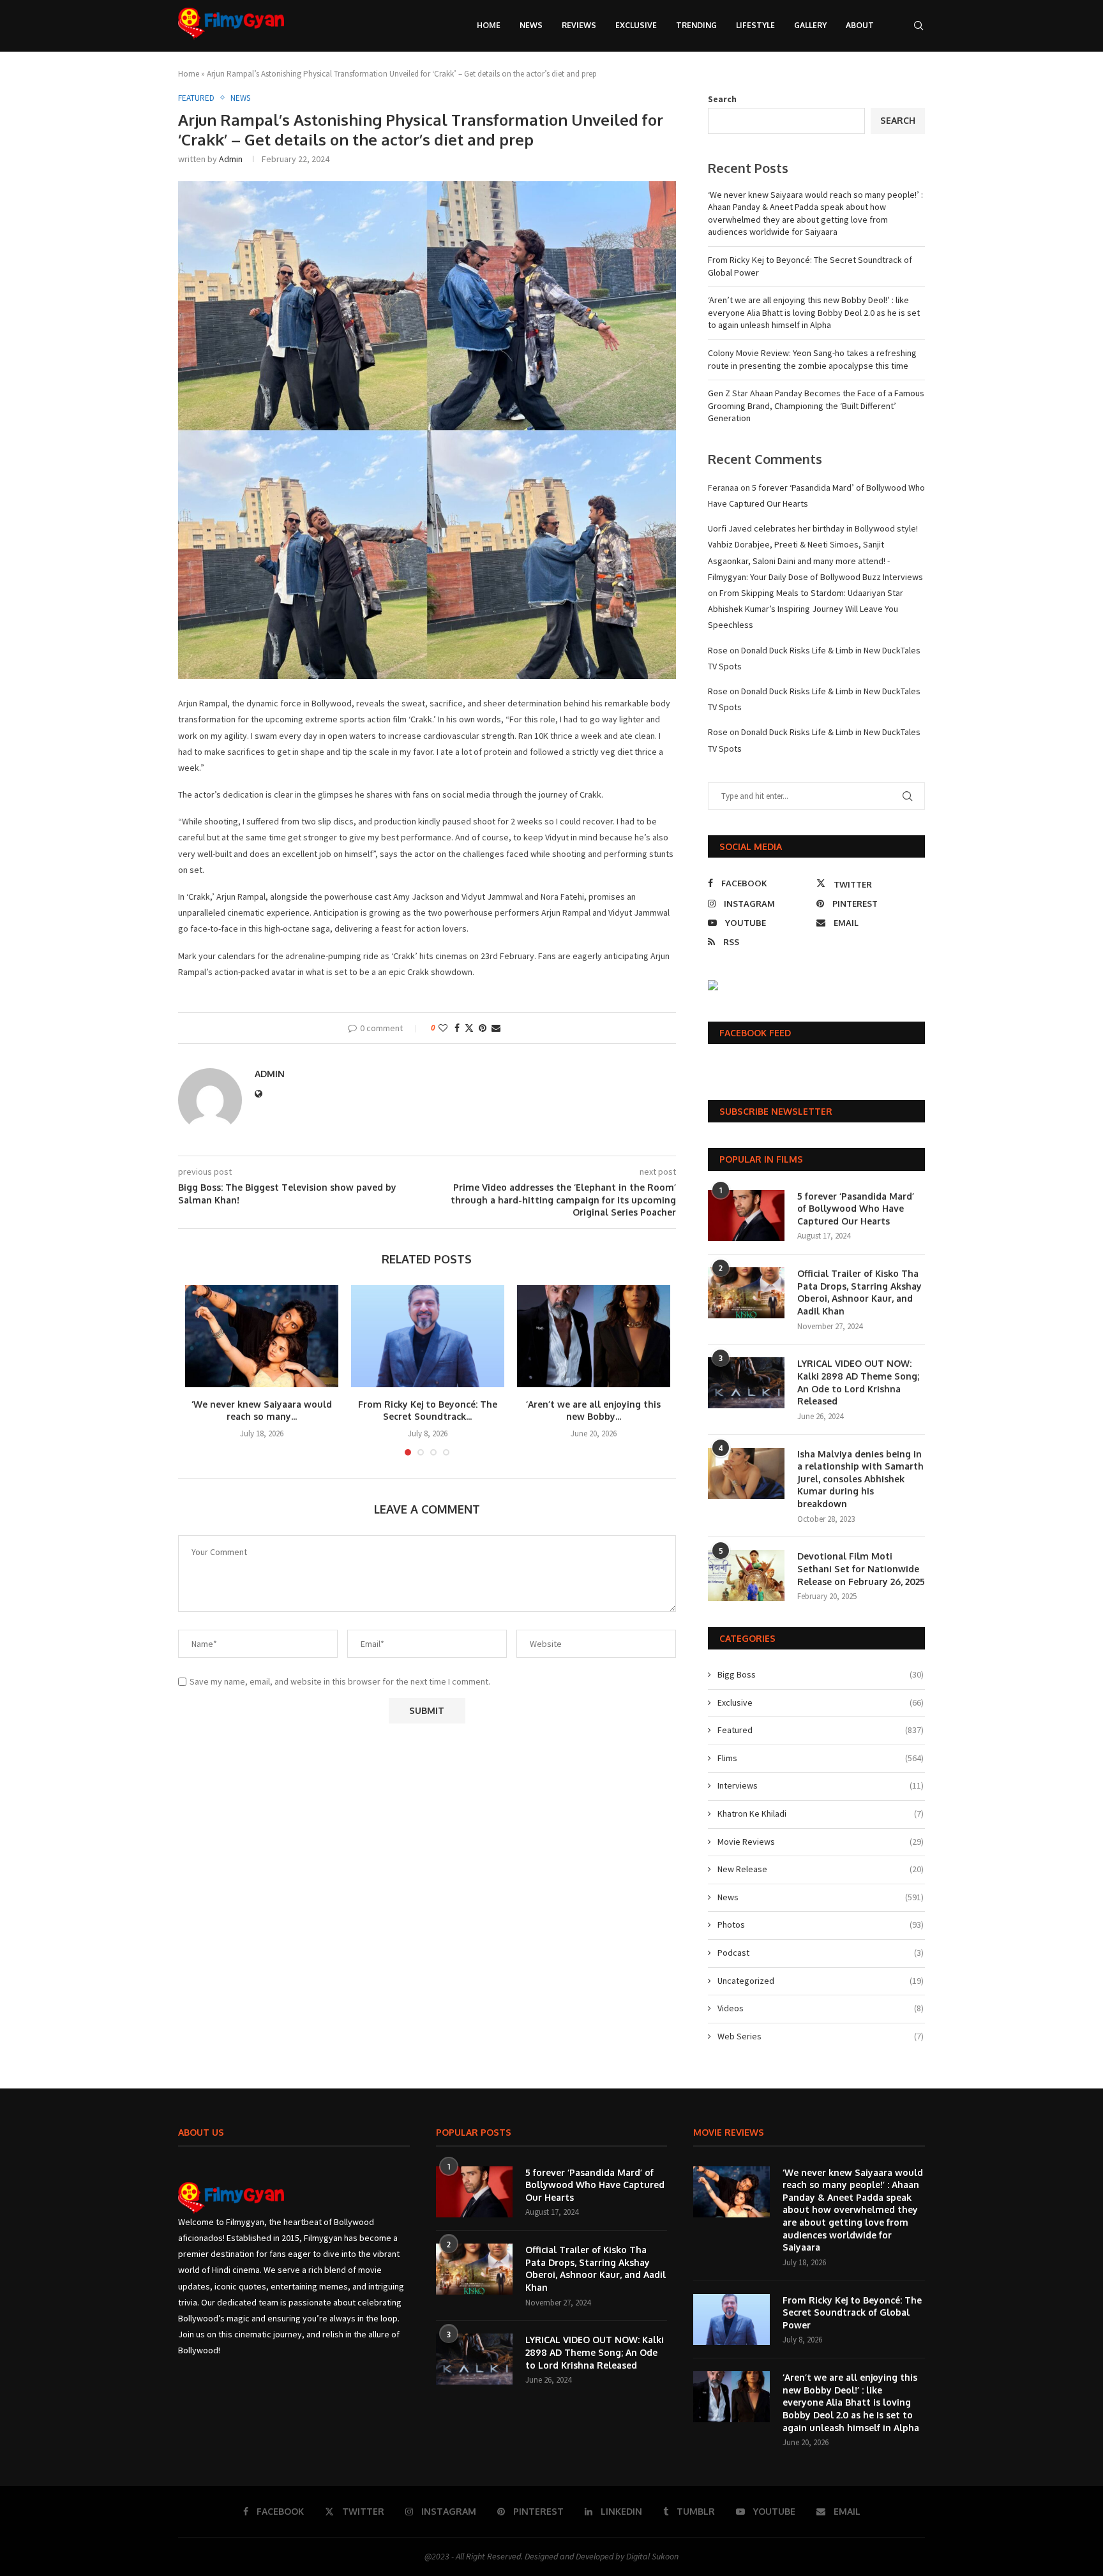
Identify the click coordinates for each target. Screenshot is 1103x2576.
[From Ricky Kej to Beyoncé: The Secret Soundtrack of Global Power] (428, 1336)
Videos (821, 2008)
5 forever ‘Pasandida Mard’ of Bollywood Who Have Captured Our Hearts (856, 1209)
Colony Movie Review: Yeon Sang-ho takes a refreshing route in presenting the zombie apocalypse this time (812, 359)
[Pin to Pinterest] (483, 1028)
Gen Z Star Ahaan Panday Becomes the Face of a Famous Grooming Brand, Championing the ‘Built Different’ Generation (816, 406)
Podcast (821, 1953)
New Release (821, 1869)
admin (231, 159)
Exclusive (636, 25)
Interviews (821, 1785)
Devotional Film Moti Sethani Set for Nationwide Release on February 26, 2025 (861, 1568)
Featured (821, 1730)
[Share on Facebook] (457, 1028)
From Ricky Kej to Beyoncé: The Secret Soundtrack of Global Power (852, 2312)
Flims (821, 1758)
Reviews (579, 25)
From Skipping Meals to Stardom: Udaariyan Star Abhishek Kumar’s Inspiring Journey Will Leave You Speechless (806, 609)
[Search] (919, 26)
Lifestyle (755, 25)
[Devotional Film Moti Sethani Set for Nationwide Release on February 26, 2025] (746, 1575)
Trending (696, 25)
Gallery (810, 25)
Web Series (821, 2036)
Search (722, 99)
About (860, 25)
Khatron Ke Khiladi (821, 1813)
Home (489, 25)
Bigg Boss (821, 1674)
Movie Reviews (821, 1842)
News (531, 25)
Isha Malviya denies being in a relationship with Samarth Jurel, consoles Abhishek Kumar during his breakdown (860, 1479)
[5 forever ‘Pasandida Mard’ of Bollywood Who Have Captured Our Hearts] (746, 1216)
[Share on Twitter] (469, 1028)
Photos (821, 1925)
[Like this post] (443, 1028)
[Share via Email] (496, 1028)
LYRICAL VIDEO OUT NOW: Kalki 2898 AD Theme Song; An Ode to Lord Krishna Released (858, 1382)
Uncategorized (821, 1981)
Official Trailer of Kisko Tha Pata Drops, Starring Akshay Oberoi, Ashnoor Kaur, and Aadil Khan (859, 1292)
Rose (718, 650)
